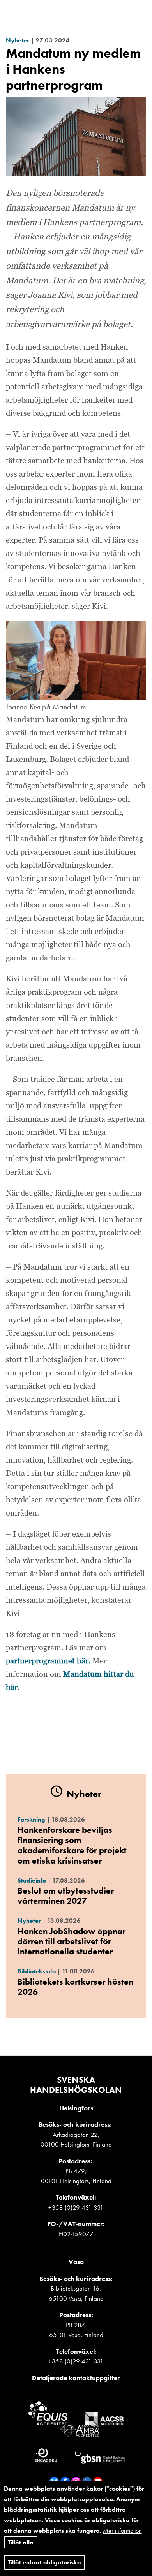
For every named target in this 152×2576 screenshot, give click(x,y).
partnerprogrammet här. (48, 1661)
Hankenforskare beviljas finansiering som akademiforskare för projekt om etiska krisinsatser (72, 1845)
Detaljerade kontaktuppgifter (76, 2378)
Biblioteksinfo (37, 1971)
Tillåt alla (21, 2542)
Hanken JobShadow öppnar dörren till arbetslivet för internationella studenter (72, 1941)
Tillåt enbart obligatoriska (44, 2562)
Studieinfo (32, 1881)
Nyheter (18, 40)
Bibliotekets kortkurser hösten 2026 (75, 1987)
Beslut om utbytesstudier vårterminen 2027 (66, 1896)
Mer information (122, 2531)
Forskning (31, 1819)
